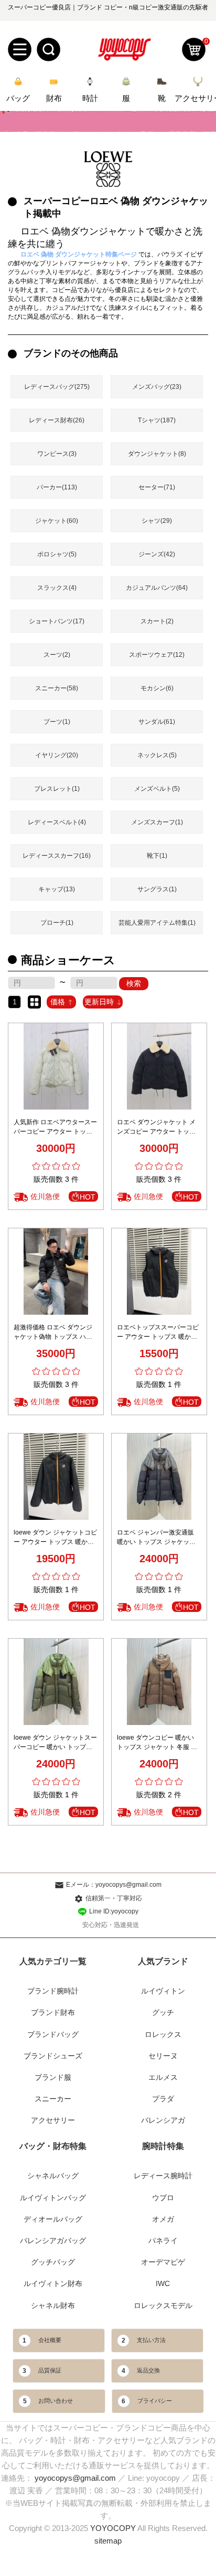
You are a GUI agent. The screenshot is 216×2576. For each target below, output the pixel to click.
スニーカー (53, 2099)
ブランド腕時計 (53, 1991)
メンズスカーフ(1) (157, 822)
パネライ (163, 2241)
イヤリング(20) (57, 755)
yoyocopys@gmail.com (75, 2478)
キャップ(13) (57, 889)
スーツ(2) (57, 655)
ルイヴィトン (163, 1991)
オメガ (163, 2219)
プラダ (163, 2099)
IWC (163, 2283)
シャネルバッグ (53, 2176)
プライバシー (155, 2401)
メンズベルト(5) (157, 789)
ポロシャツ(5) (57, 554)
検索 (134, 983)
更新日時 (99, 1002)
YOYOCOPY (113, 2528)
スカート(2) (157, 621)
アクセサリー (53, 2120)
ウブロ (163, 2198)
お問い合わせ (56, 2401)
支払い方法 (151, 2340)
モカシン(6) (157, 688)
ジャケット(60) (57, 521)
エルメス (163, 2077)
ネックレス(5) (157, 755)
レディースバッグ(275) (57, 387)
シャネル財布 (53, 2305)
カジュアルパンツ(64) (157, 588)
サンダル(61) (157, 722)
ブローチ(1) (57, 923)
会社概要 (50, 2340)
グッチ (163, 2012)
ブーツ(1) (57, 722)
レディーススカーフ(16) (57, 856)
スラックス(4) (57, 588)
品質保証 (50, 2370)
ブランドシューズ (53, 2056)
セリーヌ (163, 2056)
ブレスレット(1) (57, 789)
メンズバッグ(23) (157, 387)
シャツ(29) (157, 521)
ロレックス (163, 2034)
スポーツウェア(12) (157, 655)
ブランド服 (53, 2077)
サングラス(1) (157, 889)
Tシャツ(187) (157, 420)
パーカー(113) (57, 487)
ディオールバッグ (53, 2219)
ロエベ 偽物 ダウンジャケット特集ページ (79, 254)
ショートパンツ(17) (57, 621)
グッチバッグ (53, 2262)
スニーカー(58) (57, 688)
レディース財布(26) (57, 420)
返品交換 (148, 2370)
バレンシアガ (163, 2120)
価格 (58, 1002)
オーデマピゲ (163, 2262)
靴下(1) (157, 856)
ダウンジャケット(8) (157, 454)
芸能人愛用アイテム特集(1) (157, 923)
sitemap (108, 2541)
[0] (194, 49)
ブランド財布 (53, 2012)
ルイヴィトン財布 (53, 2283)
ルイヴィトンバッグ (53, 2198)
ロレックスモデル (163, 2305)
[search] (48, 49)
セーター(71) (157, 487)
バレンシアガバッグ (53, 2241)
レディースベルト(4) (57, 822)
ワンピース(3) (57, 454)
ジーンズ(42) (157, 554)
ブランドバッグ (53, 2034)
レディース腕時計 (163, 2176)
